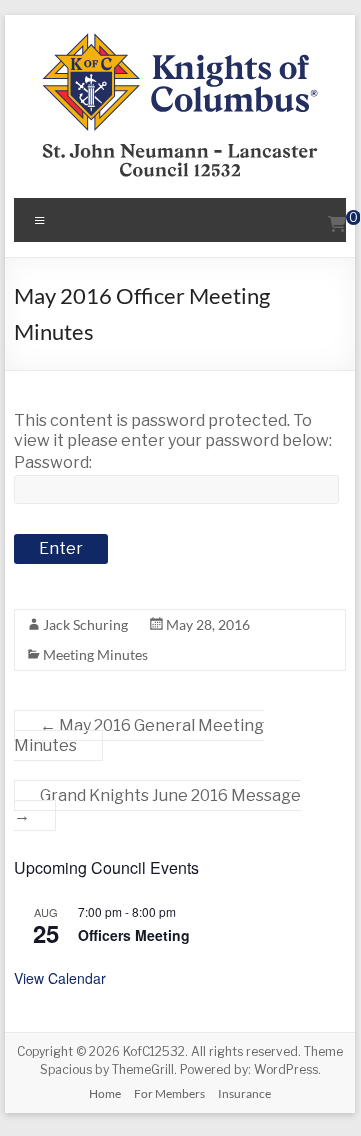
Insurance (244, 1093)
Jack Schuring (85, 624)
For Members (169, 1093)
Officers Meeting (134, 935)
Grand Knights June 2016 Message (157, 805)
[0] (337, 225)
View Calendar (60, 978)
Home (105, 1093)
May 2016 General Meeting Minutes (139, 735)
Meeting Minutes (95, 654)
